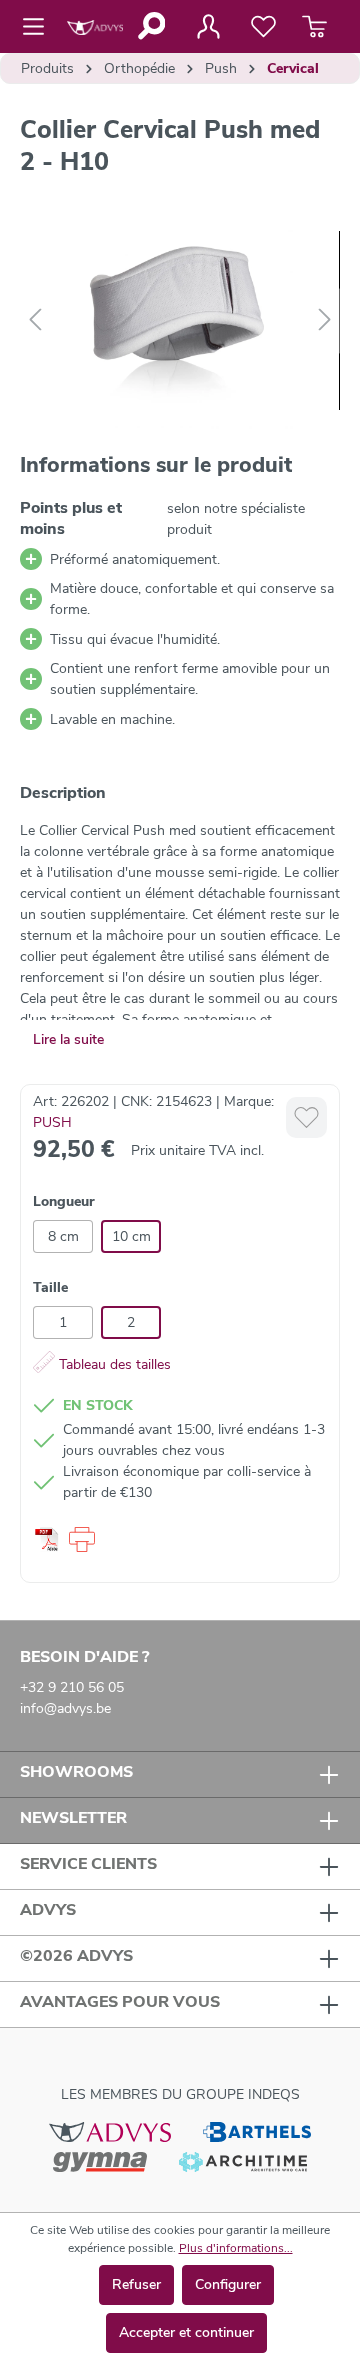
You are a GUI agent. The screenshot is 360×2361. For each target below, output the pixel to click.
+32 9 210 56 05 (72, 1687)
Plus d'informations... (236, 2248)
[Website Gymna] (100, 2160)
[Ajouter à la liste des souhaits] (306, 1117)
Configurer (228, 2284)
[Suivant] (325, 320)
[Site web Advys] (109, 2131)
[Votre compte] (208, 27)
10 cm (131, 1236)
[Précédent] (35, 320)
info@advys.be (65, 1708)
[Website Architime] (243, 2160)
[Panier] (314, 27)
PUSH (52, 1122)
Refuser (136, 2284)
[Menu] (39, 27)
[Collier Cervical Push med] (179, 320)
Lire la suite (68, 1039)
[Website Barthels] (257, 2131)
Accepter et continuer (186, 2332)
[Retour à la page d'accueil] (95, 26)
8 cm (63, 1236)
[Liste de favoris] (263, 27)
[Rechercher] (150, 26)
